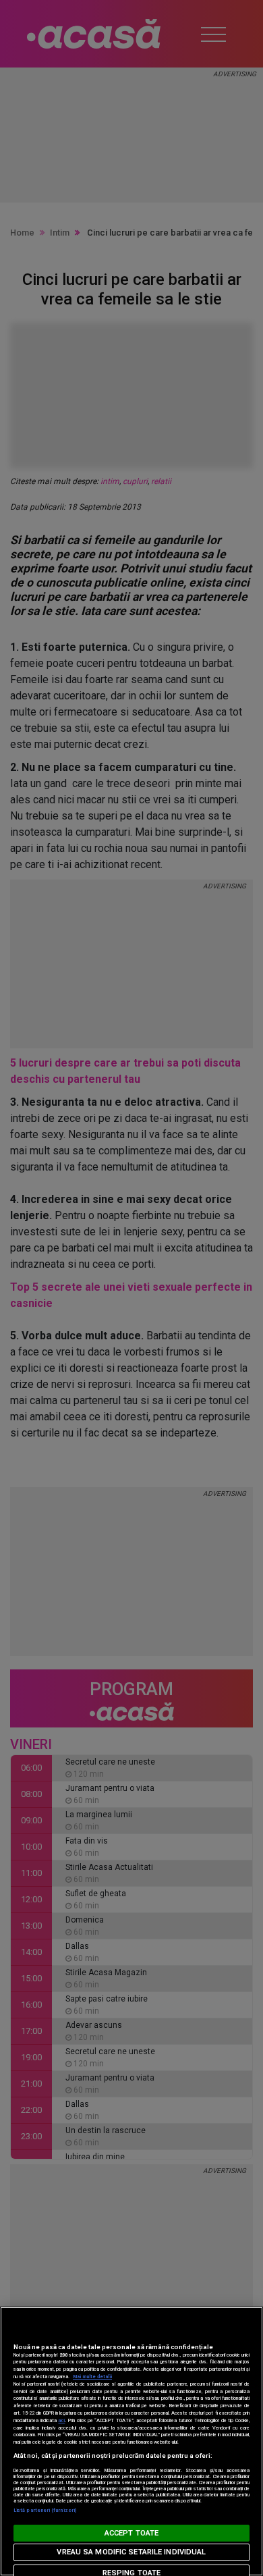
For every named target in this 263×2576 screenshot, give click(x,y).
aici (61, 2420)
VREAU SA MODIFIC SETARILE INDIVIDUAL (131, 2552)
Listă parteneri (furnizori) (45, 2510)
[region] (131, 2441)
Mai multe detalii (92, 2377)
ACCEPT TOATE (131, 2533)
